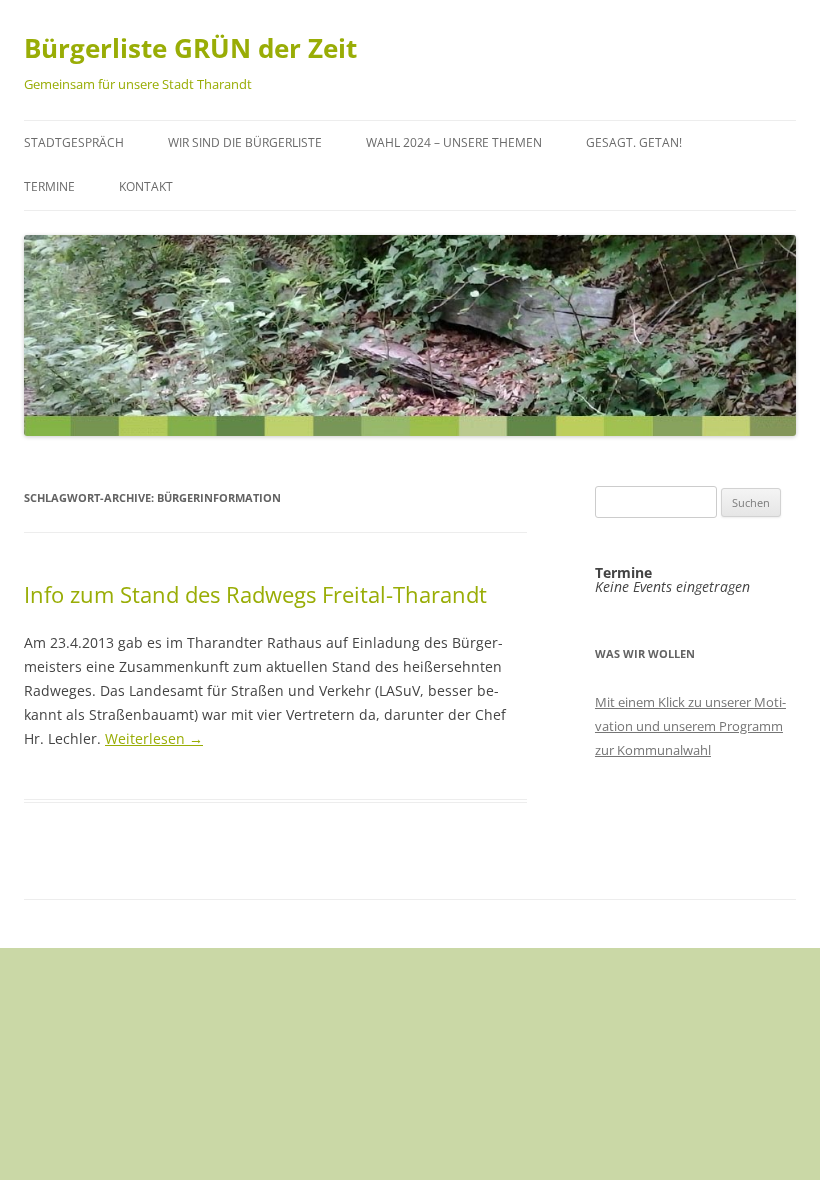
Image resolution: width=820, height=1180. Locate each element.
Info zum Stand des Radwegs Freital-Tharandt (255, 594)
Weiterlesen (154, 738)
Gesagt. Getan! (634, 142)
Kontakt (146, 186)
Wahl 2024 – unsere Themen (454, 142)
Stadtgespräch (74, 142)
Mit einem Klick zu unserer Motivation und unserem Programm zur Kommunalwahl (690, 726)
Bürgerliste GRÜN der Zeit (190, 48)
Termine (49, 186)
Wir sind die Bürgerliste (245, 142)
